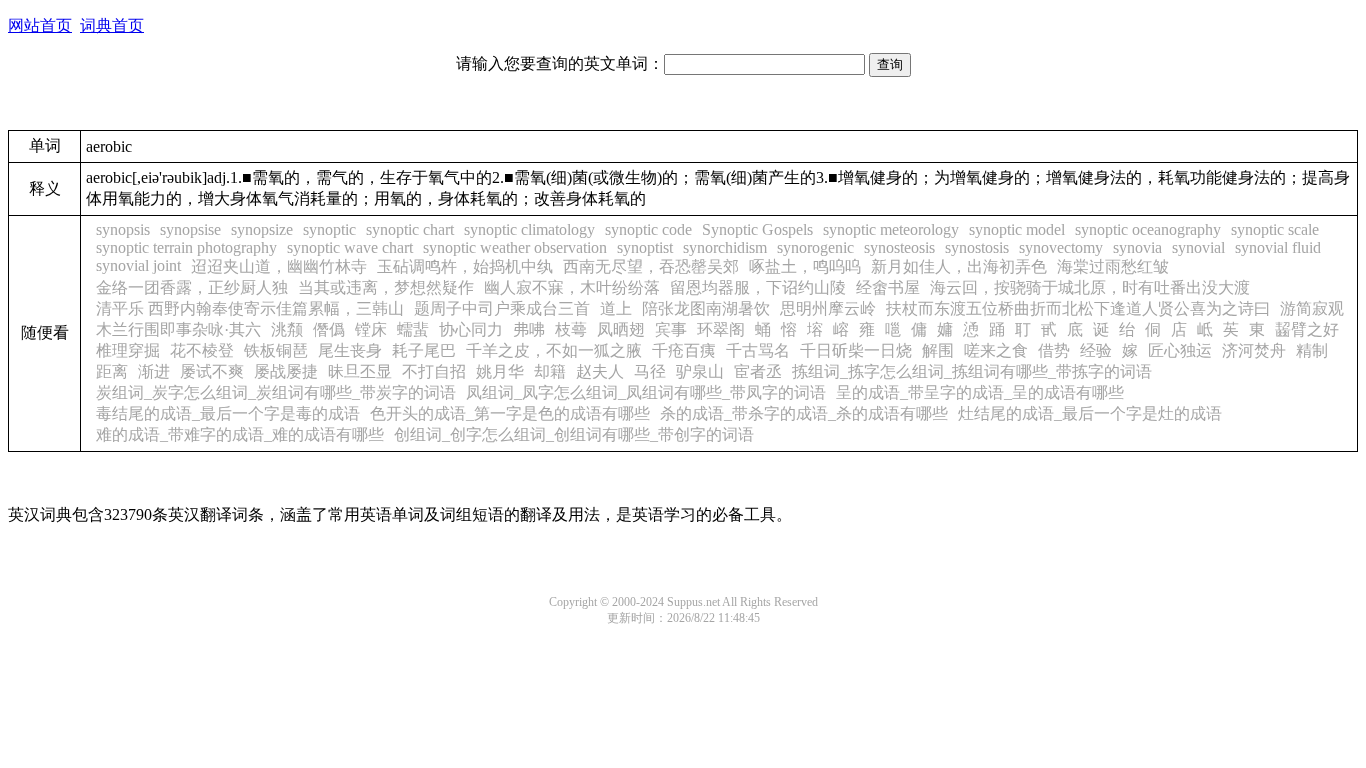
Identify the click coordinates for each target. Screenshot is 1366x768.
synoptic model (1017, 229)
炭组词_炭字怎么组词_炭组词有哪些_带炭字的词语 (276, 392)
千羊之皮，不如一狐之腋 (554, 350)
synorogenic (815, 247)
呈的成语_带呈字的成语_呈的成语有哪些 (980, 392)
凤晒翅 (621, 329)
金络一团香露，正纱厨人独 (192, 287)
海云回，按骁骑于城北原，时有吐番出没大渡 (1090, 287)
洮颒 (287, 329)
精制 (1312, 350)
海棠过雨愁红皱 (1113, 266)
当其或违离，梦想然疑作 (386, 287)
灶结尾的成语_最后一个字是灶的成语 (1090, 413)
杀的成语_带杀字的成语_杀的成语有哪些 (804, 413)
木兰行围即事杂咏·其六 (178, 329)
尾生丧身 (350, 350)
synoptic (329, 229)
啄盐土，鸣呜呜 (805, 266)
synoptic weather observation (515, 247)
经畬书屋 (888, 287)
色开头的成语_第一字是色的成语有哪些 (510, 413)
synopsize (262, 229)
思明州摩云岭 (828, 308)
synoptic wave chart (350, 247)
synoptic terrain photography (186, 247)
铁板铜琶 (276, 350)
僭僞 (329, 329)
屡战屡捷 (286, 371)
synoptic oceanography (1148, 229)
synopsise (190, 229)
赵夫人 (600, 371)
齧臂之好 (1307, 329)
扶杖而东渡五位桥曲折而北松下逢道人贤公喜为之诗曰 (1078, 308)
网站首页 (40, 25)
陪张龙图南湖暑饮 (706, 308)
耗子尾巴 (424, 350)
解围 (938, 350)
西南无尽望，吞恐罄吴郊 (651, 266)
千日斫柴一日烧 (856, 350)
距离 (112, 371)
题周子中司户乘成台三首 (502, 308)
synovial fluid (1278, 247)
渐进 (154, 371)
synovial (1198, 247)
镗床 (371, 329)
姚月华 (500, 371)
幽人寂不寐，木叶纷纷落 (572, 287)
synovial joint (138, 265)
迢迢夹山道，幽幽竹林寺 (279, 266)
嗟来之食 (996, 350)
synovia (1137, 247)
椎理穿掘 (128, 350)
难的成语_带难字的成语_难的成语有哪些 (240, 434)
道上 (616, 308)
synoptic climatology (529, 229)
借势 (1054, 350)
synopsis (123, 229)
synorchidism (725, 247)
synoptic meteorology (891, 229)
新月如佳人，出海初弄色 (959, 266)
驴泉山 (700, 371)
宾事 (671, 329)
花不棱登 (202, 350)
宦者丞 (758, 371)
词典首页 (112, 25)
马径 (650, 371)
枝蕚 (571, 329)
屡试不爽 (212, 371)
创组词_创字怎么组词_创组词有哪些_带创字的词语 (574, 434)
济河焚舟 (1254, 350)
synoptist (645, 247)
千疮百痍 (684, 350)
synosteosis (899, 247)
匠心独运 (1180, 350)
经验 (1096, 350)
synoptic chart (410, 229)
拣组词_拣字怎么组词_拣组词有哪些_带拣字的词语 (972, 371)
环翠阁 (721, 329)
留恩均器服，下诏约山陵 (758, 287)
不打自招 (434, 371)
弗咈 (529, 329)
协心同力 (471, 329)
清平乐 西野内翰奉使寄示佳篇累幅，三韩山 (250, 308)
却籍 (550, 371)
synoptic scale (1275, 229)
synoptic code (648, 229)
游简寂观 (1312, 308)
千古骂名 (758, 350)
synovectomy (1061, 247)
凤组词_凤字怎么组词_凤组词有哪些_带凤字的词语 (646, 392)
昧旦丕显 (360, 371)
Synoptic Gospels (757, 229)
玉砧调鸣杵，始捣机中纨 (465, 266)
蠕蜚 (413, 329)
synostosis (977, 247)
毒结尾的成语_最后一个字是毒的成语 (228, 413)
